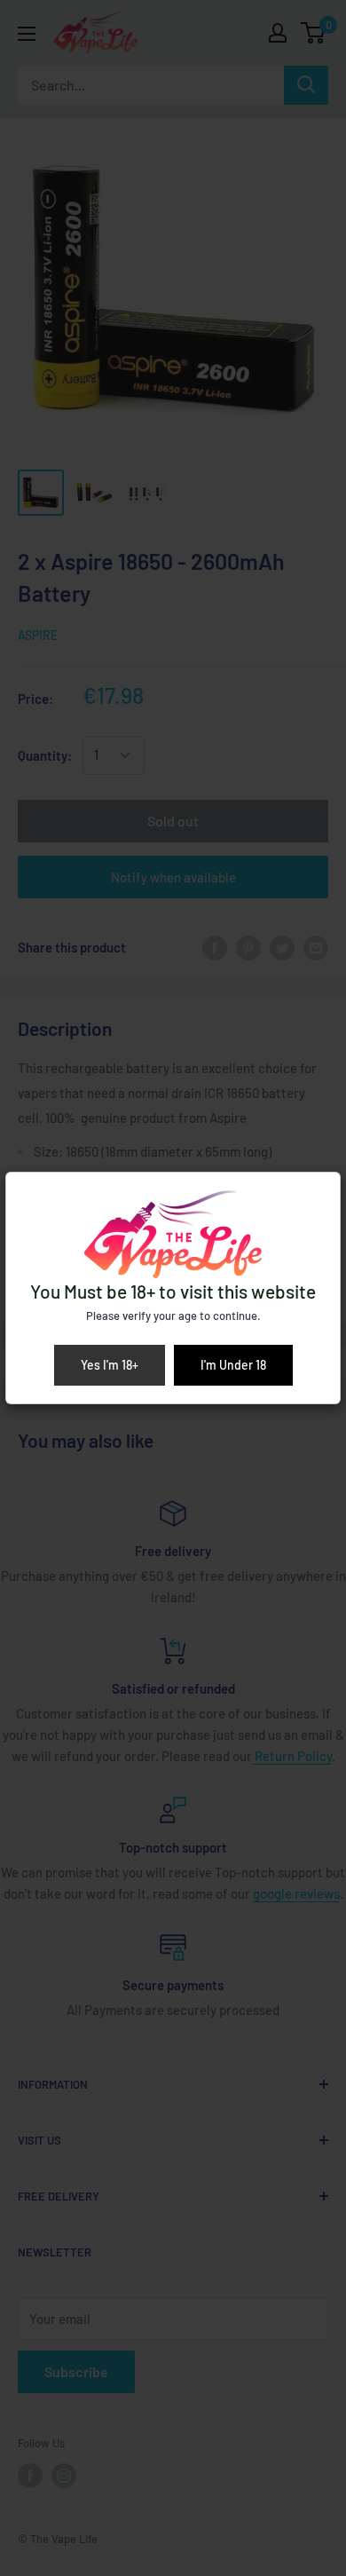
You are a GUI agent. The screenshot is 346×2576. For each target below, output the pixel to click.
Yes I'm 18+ (110, 1365)
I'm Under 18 (233, 1365)
